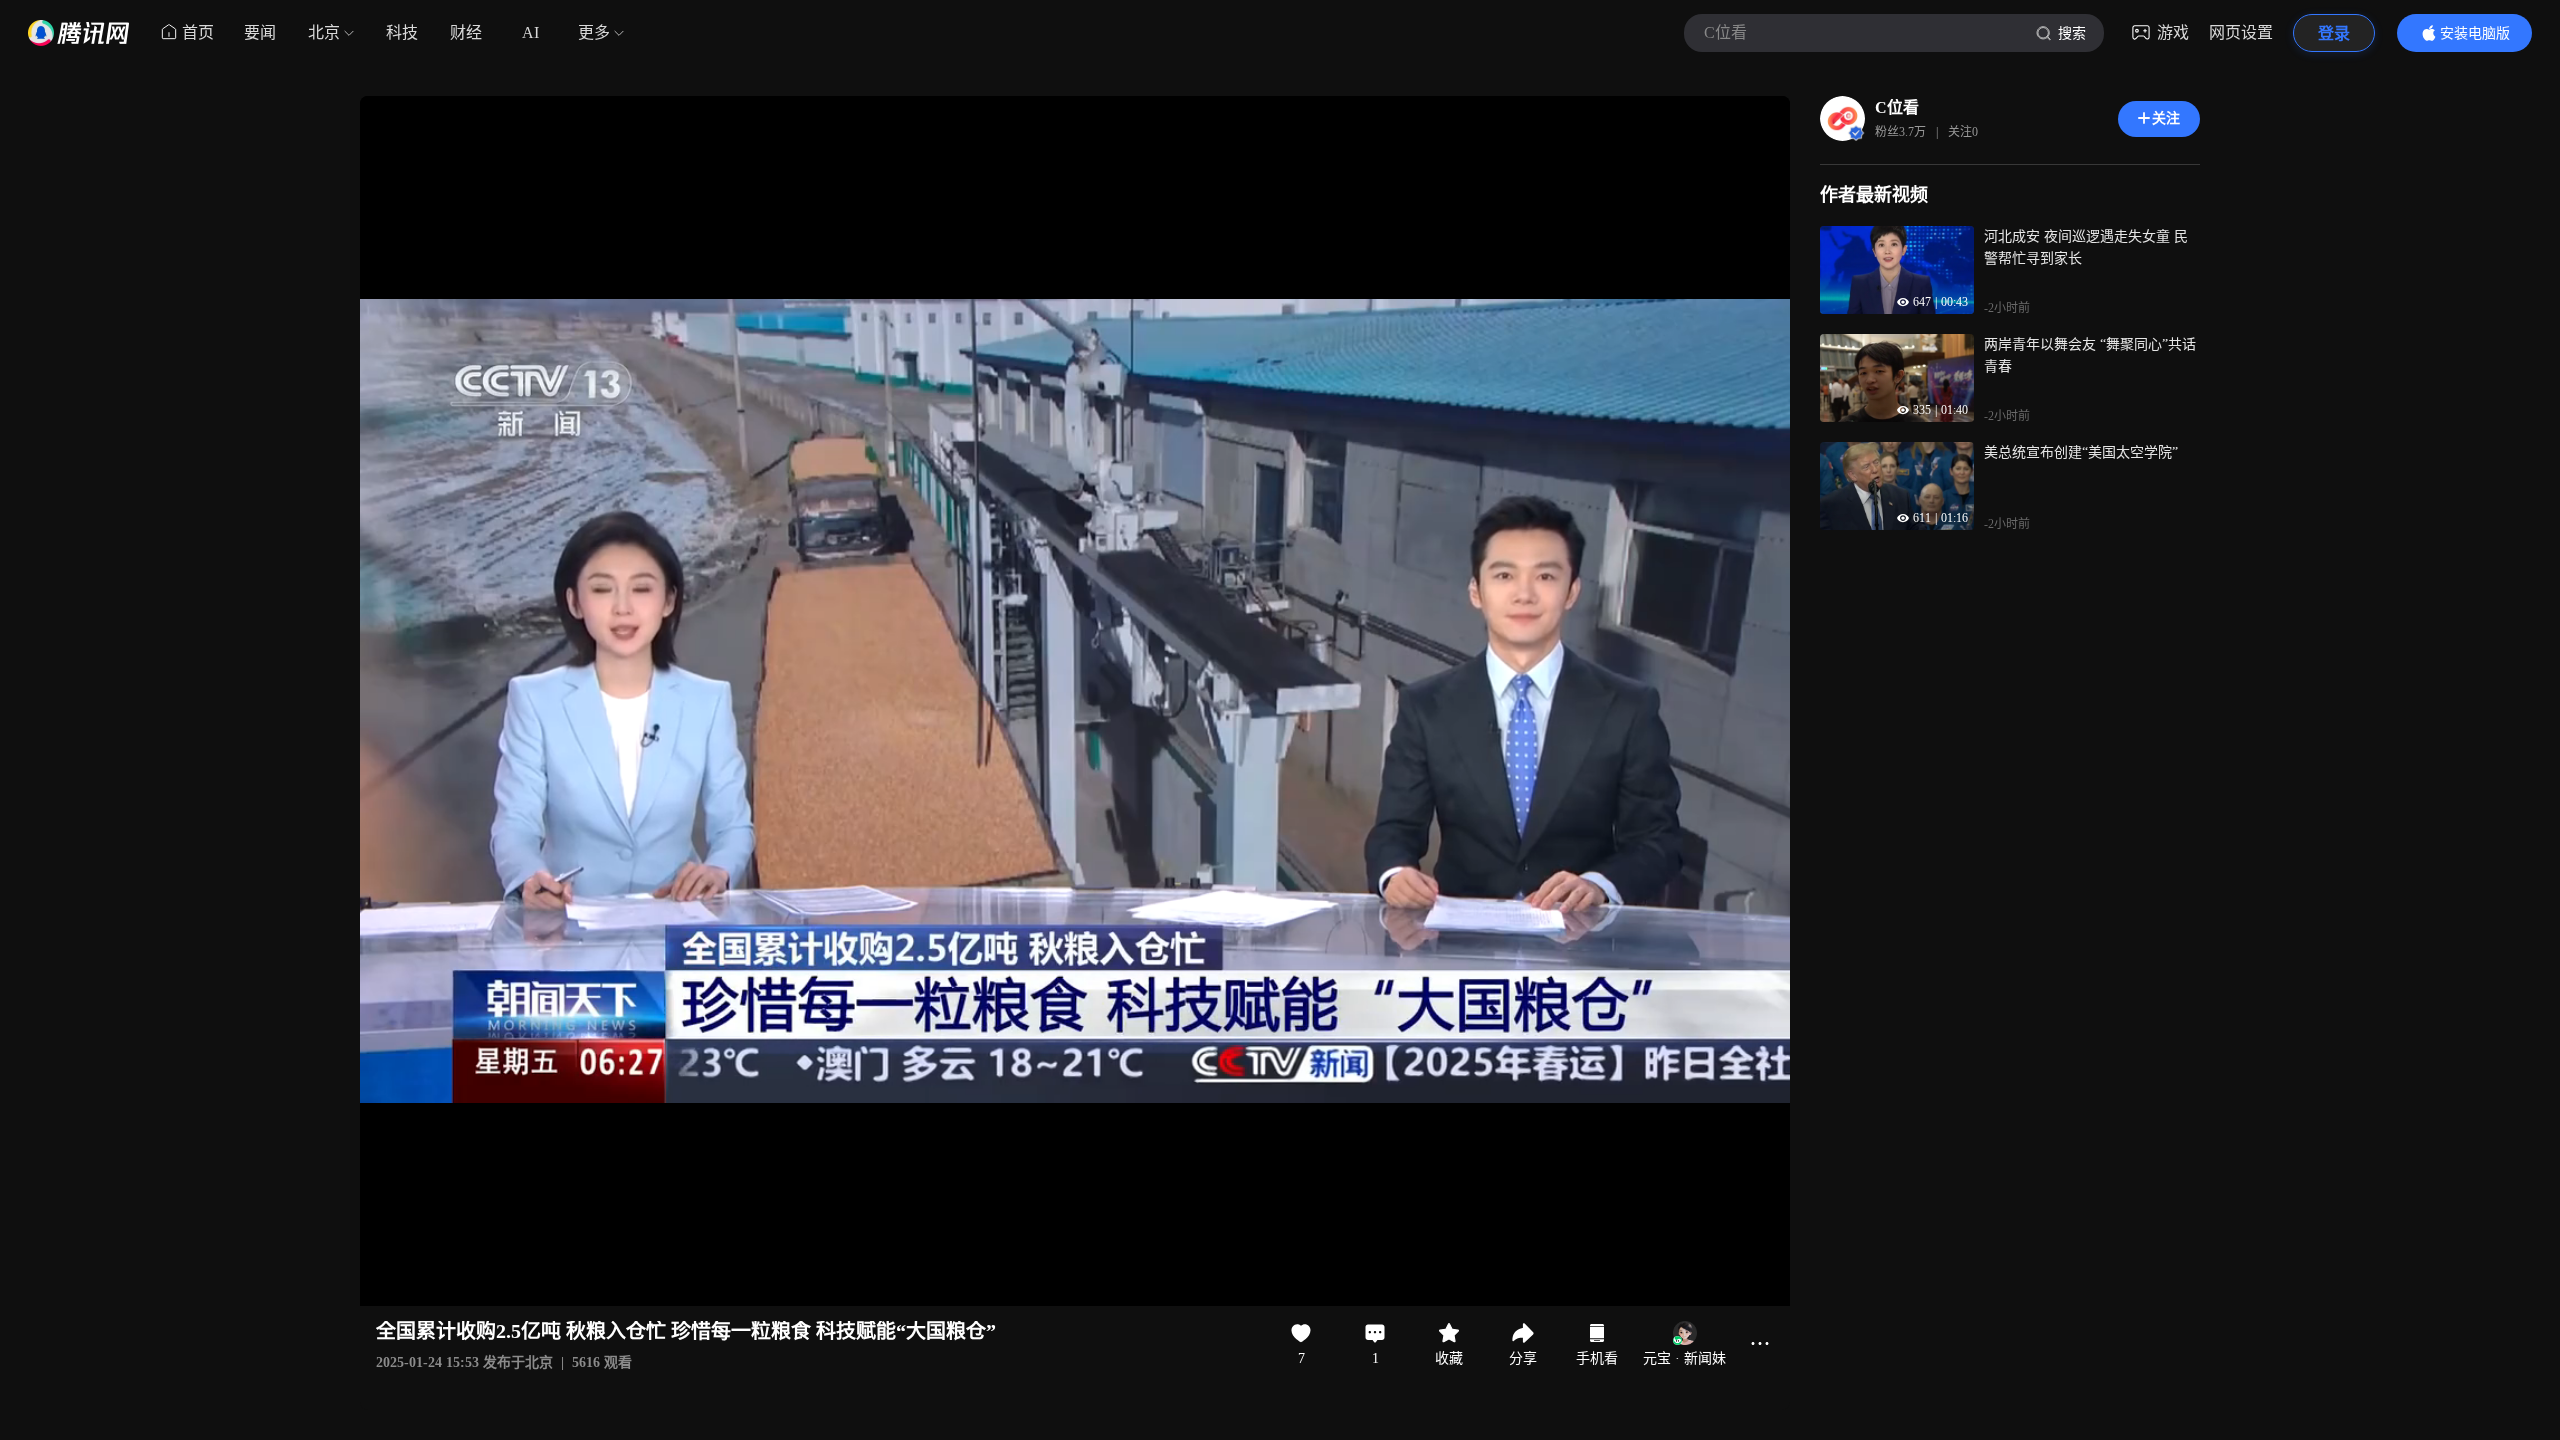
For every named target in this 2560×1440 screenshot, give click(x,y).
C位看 (1897, 107)
